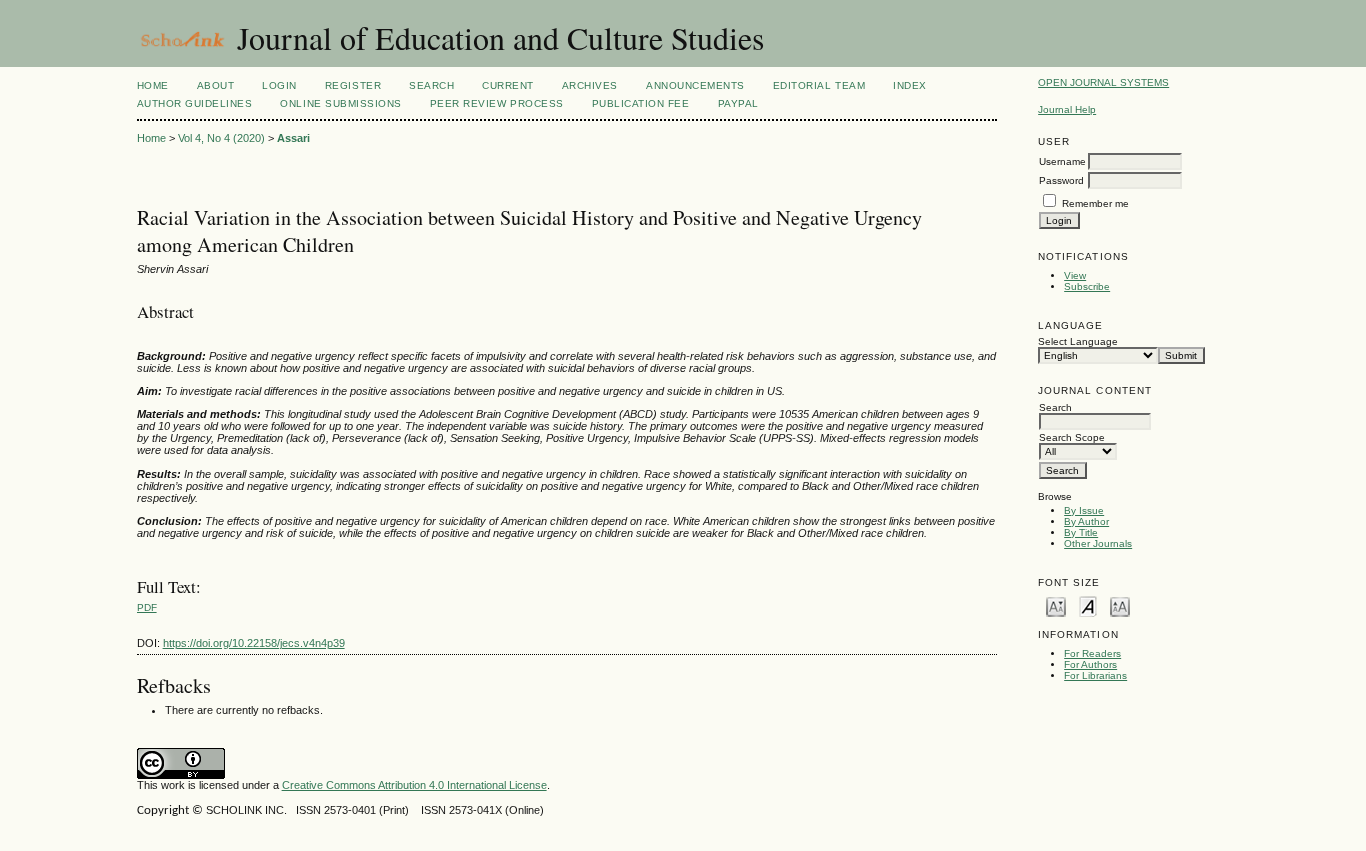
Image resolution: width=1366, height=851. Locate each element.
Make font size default (1088, 605)
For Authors (1090, 664)
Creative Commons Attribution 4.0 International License (414, 785)
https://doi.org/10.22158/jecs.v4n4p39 (254, 643)
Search (431, 85)
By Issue (1084, 510)
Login (279, 85)
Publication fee (641, 103)
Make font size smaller (1056, 605)
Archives (590, 85)
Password (1061, 180)
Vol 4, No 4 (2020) (221, 138)
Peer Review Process (497, 103)
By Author (1086, 521)
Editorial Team (819, 85)
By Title (1081, 532)
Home (153, 85)
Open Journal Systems (1103, 82)
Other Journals (1098, 543)
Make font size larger (1120, 605)
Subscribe (1087, 286)
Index (910, 85)
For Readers (1092, 653)
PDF (147, 607)
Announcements (695, 85)
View (1075, 275)
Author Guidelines (195, 103)
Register (353, 85)
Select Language (1078, 341)
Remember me (1095, 203)
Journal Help (1067, 109)
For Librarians (1095, 675)
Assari (293, 138)
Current (508, 85)
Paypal (738, 103)
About (216, 85)
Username (1062, 161)
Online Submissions (340, 103)
